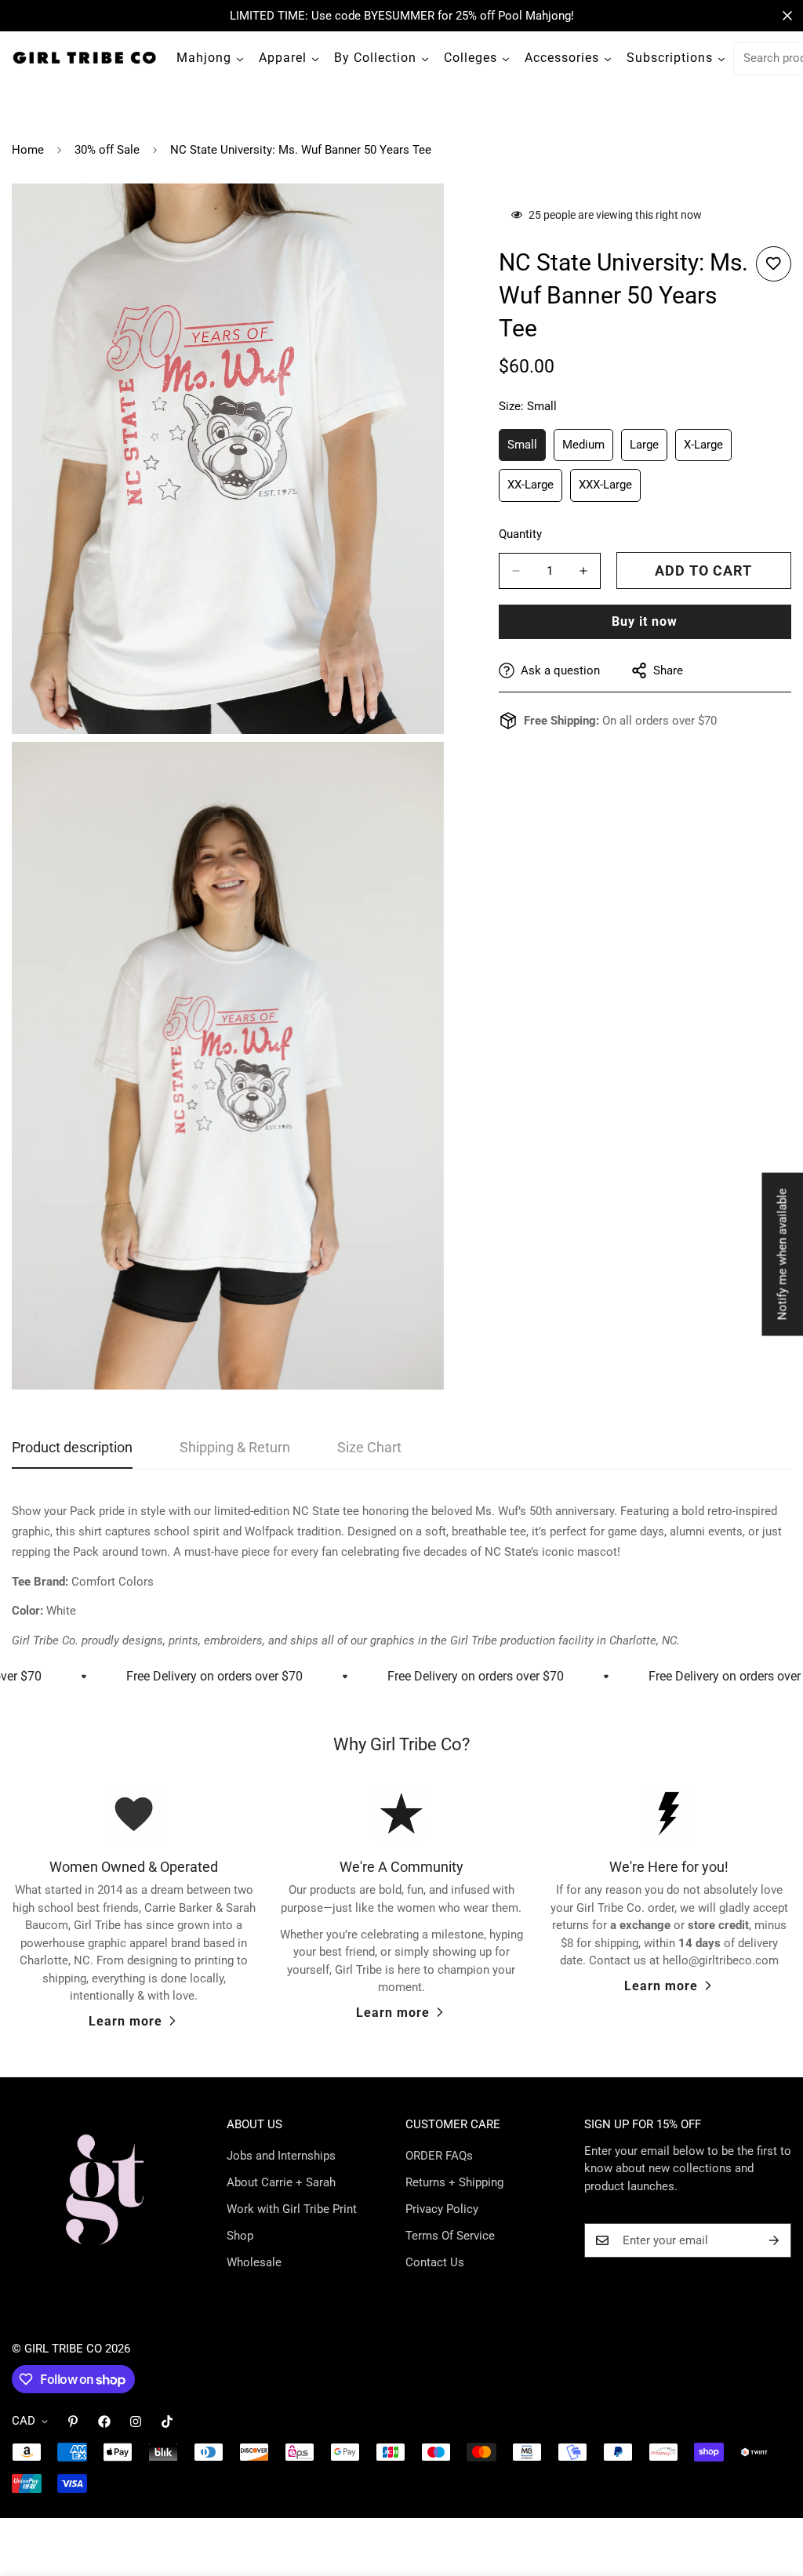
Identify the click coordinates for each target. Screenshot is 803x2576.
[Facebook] (104, 2422)
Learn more (125, 2021)
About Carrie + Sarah (281, 2182)
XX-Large (535, 490)
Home (28, 150)
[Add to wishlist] (774, 264)
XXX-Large (610, 490)
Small (527, 450)
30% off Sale (107, 150)
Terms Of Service (450, 2236)
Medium (588, 450)
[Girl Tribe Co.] (84, 58)
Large (649, 450)
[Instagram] (136, 2422)
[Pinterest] (73, 2422)
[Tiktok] (167, 2422)
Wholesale (254, 2262)
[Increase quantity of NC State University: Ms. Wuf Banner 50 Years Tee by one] (583, 571)
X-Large (708, 450)
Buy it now (645, 621)
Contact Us (435, 2262)
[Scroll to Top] (772, 2491)
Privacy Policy (442, 2209)
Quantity (520, 534)
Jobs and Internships (281, 2156)
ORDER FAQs (439, 2156)
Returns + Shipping (454, 2182)
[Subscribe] (774, 2240)
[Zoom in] (414, 217)
